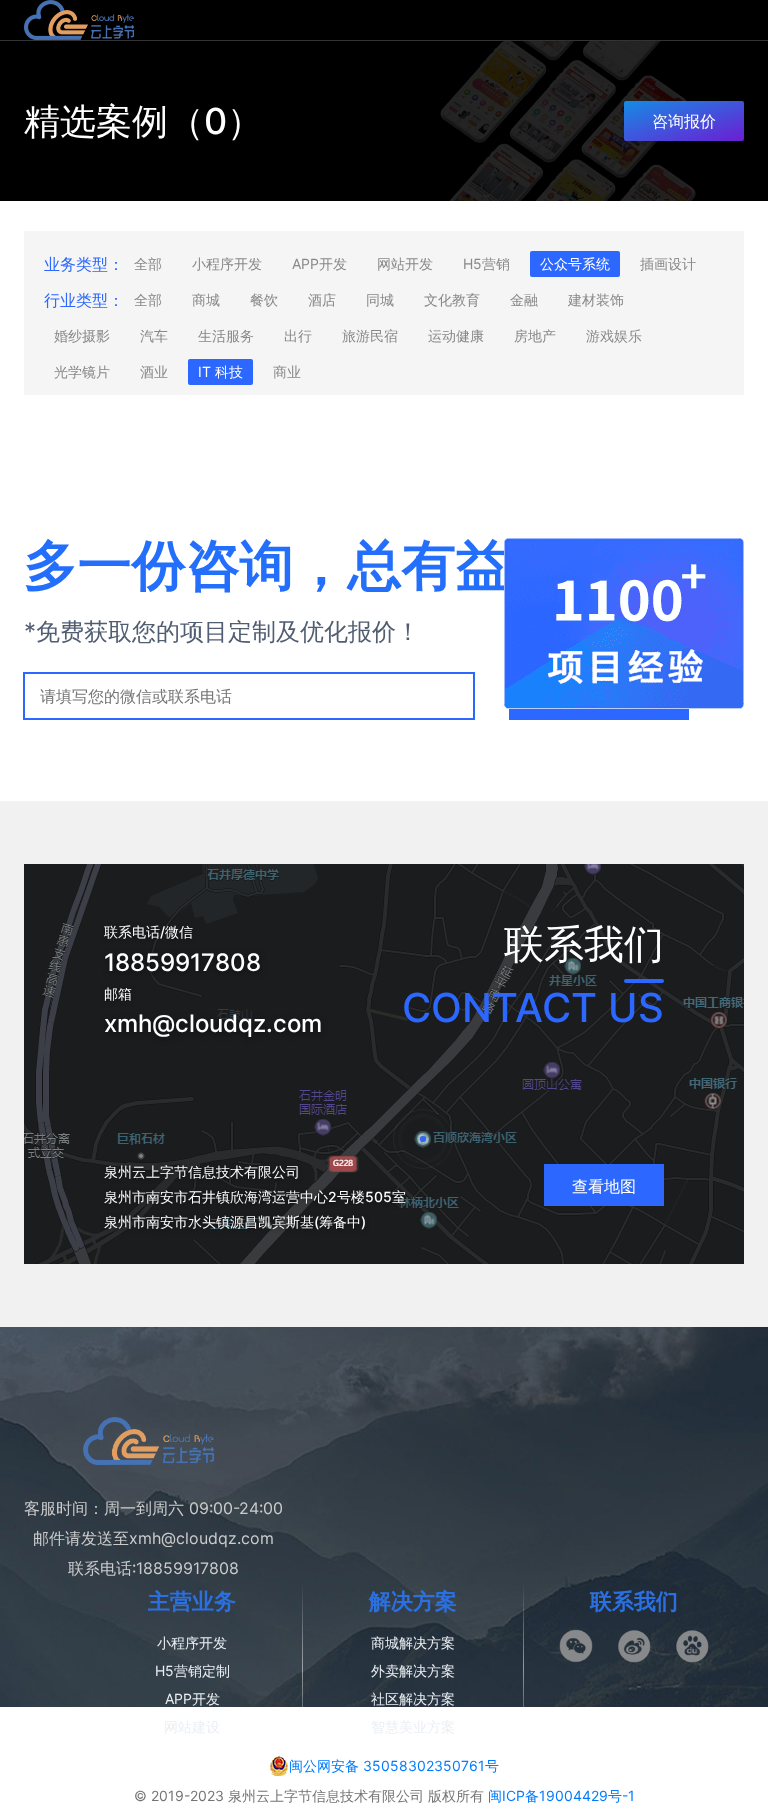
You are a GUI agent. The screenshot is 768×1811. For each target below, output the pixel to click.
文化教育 (452, 299)
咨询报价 (684, 121)
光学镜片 (82, 371)
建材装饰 (596, 299)
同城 (380, 299)
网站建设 (192, 1726)
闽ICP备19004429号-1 (561, 1795)
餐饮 (264, 299)
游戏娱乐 (614, 335)
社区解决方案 (413, 1698)
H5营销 (486, 263)
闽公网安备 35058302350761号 (394, 1765)
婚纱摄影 (82, 335)
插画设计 (668, 263)
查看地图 (604, 1186)
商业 (287, 371)
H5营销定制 (192, 1670)
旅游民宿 (370, 335)
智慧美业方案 (413, 1726)
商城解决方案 (413, 1642)
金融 (524, 299)
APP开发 (319, 263)
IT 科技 (220, 371)
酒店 (322, 299)
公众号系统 (575, 263)
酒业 (154, 371)
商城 (206, 299)
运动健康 (456, 335)
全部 (148, 263)
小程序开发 (227, 263)
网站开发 (405, 263)
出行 (298, 335)
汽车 (154, 335)
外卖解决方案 (413, 1670)
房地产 (535, 335)
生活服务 (226, 335)
